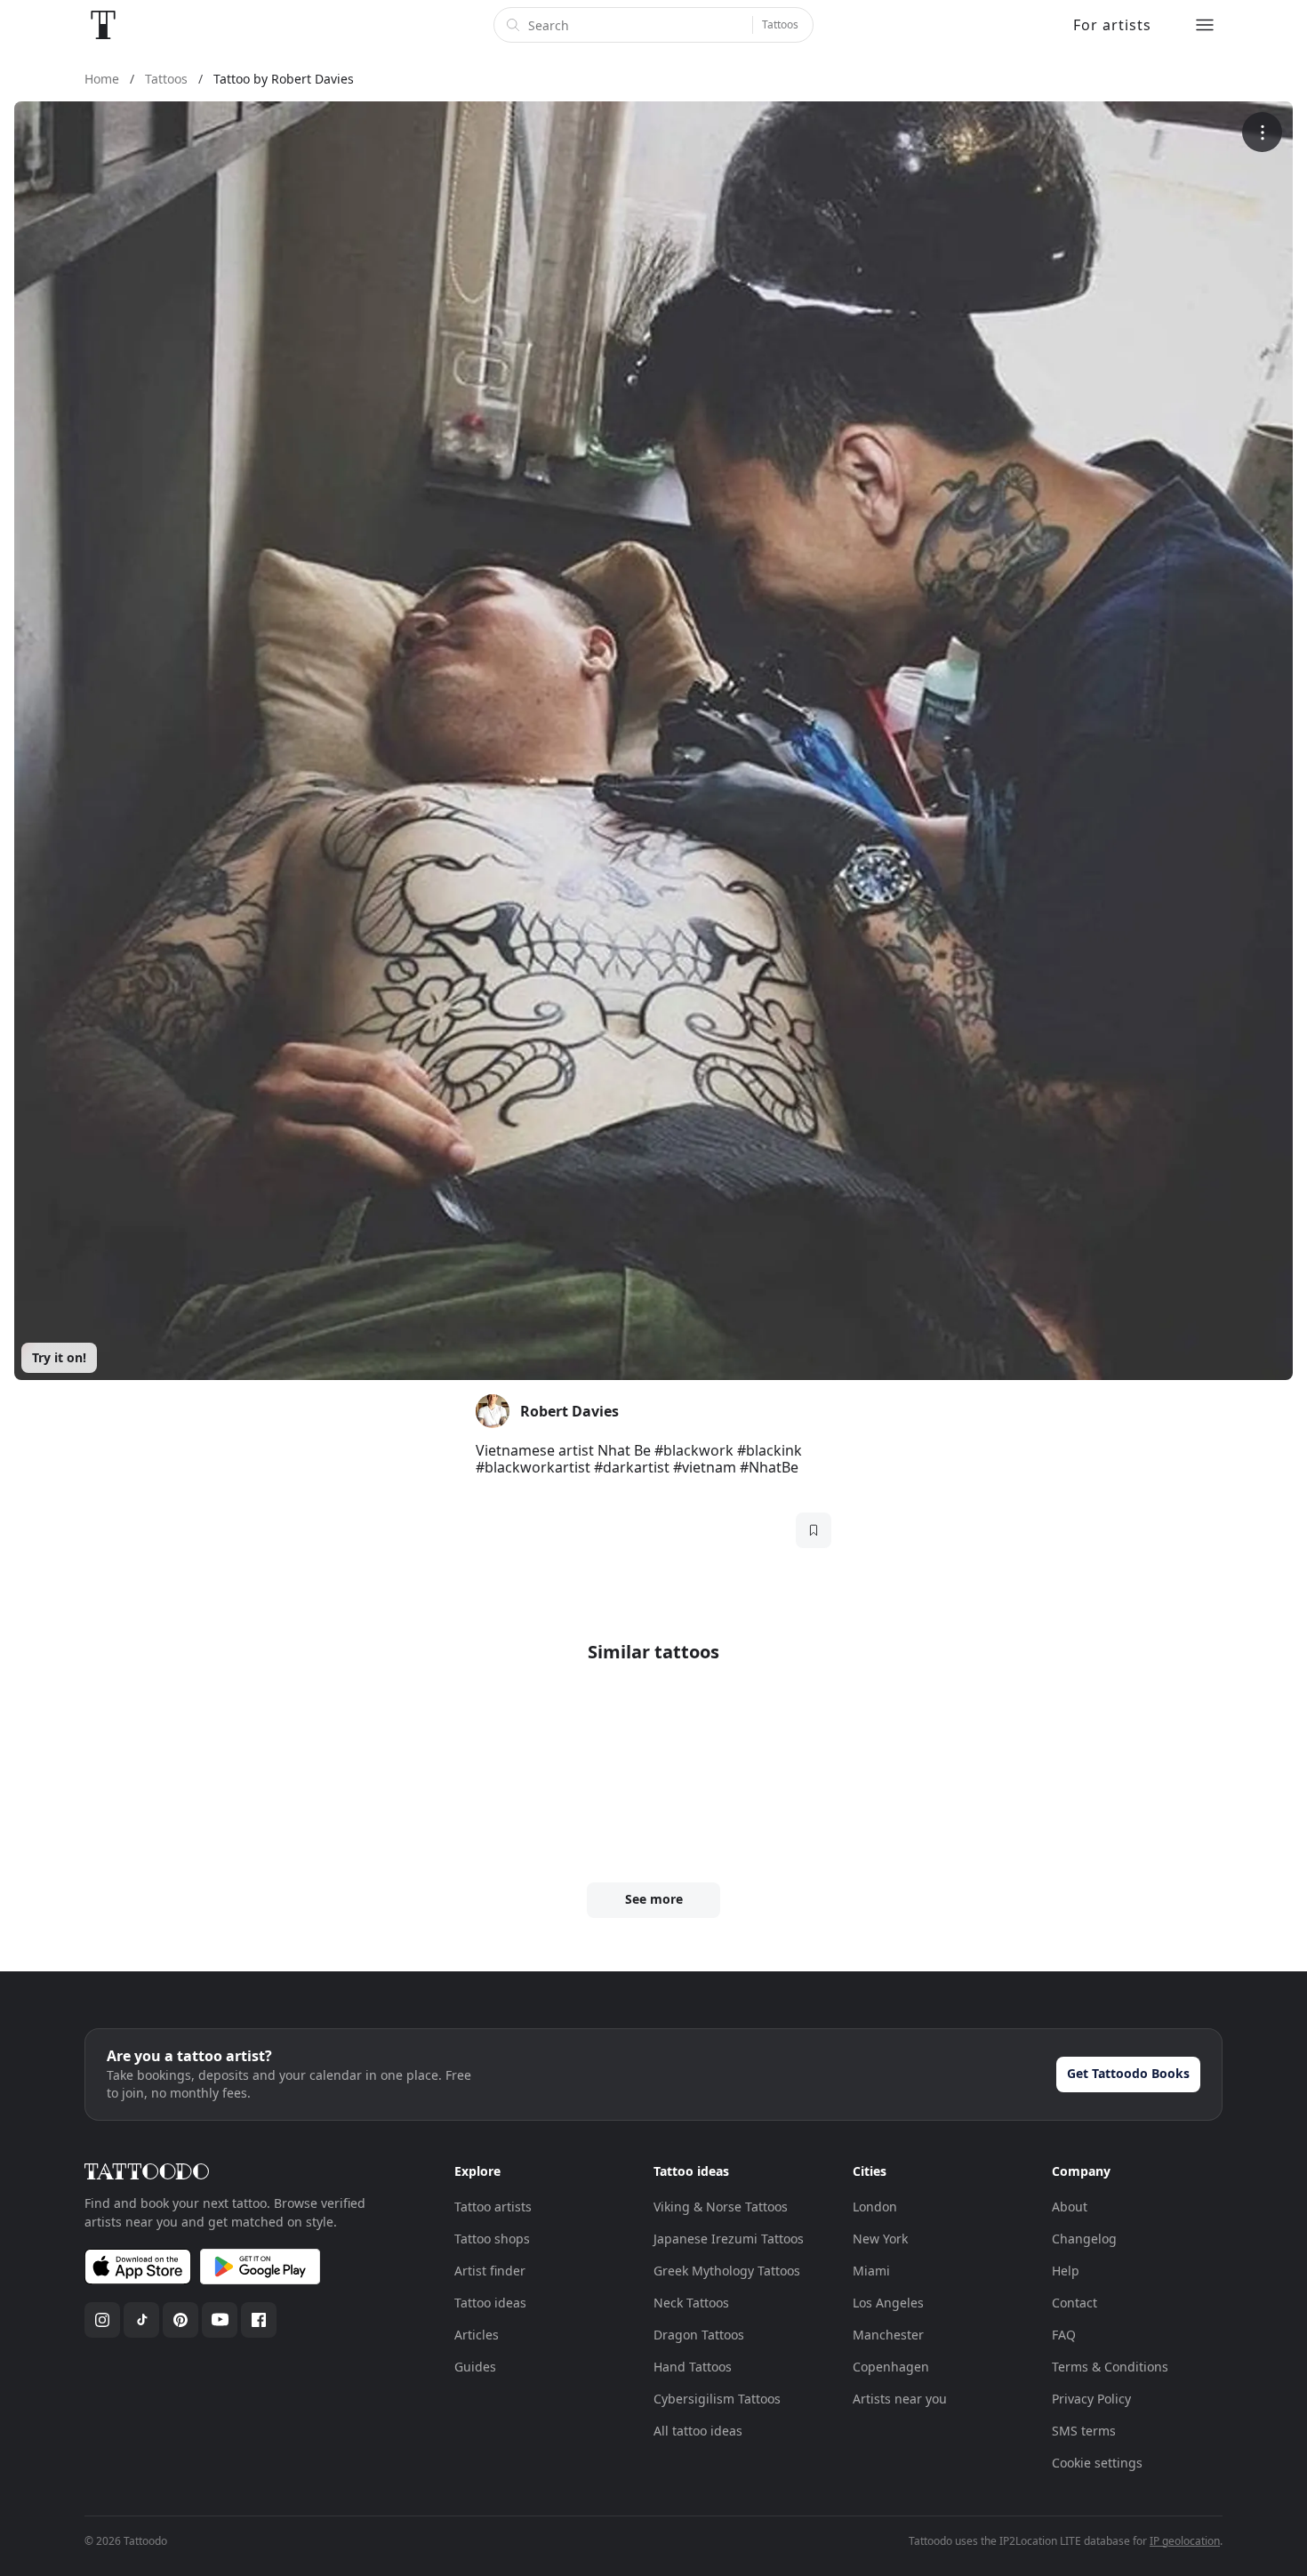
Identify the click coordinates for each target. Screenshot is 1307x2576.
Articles (477, 2335)
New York (880, 2239)
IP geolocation (1185, 2541)
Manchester (888, 2335)
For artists (1112, 25)
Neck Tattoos (691, 2303)
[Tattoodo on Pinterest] (180, 2320)
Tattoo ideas (490, 2303)
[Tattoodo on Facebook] (259, 2320)
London (875, 2207)
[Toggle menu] (1205, 25)
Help (1066, 2271)
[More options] (1262, 132)
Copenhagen (891, 2367)
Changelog (1084, 2239)
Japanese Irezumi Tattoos (729, 2239)
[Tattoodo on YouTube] (220, 2320)
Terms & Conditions (1110, 2367)
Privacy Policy (1091, 2399)
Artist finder (490, 2271)
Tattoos (780, 24)
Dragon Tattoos (699, 2335)
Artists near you (900, 2399)
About (1070, 2207)
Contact (1074, 2303)
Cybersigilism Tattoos (717, 2399)
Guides (475, 2367)
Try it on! (59, 1357)
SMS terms (1084, 2431)
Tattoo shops (492, 2239)
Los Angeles (888, 2303)
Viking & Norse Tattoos (721, 2207)
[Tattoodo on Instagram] (102, 2320)
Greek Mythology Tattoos (727, 2271)
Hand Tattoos (693, 2367)
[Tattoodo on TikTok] (141, 2320)
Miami (871, 2271)
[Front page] (103, 25)
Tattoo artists (493, 2207)
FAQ (1064, 2335)
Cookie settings (1097, 2463)
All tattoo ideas (698, 2431)
